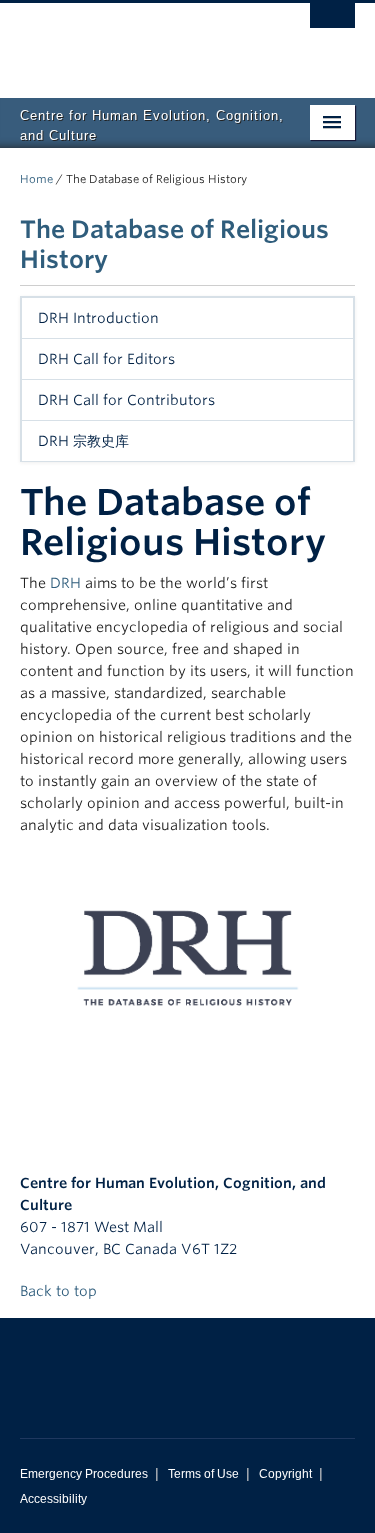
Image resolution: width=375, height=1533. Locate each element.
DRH (65, 583)
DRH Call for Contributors (126, 400)
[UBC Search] (332, 25)
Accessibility (53, 1499)
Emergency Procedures (84, 1474)
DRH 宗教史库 (83, 441)
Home (36, 179)
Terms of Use (203, 1474)
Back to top (60, 1291)
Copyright (285, 1474)
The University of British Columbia (137, 41)
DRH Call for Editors (106, 359)
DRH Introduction (98, 318)
